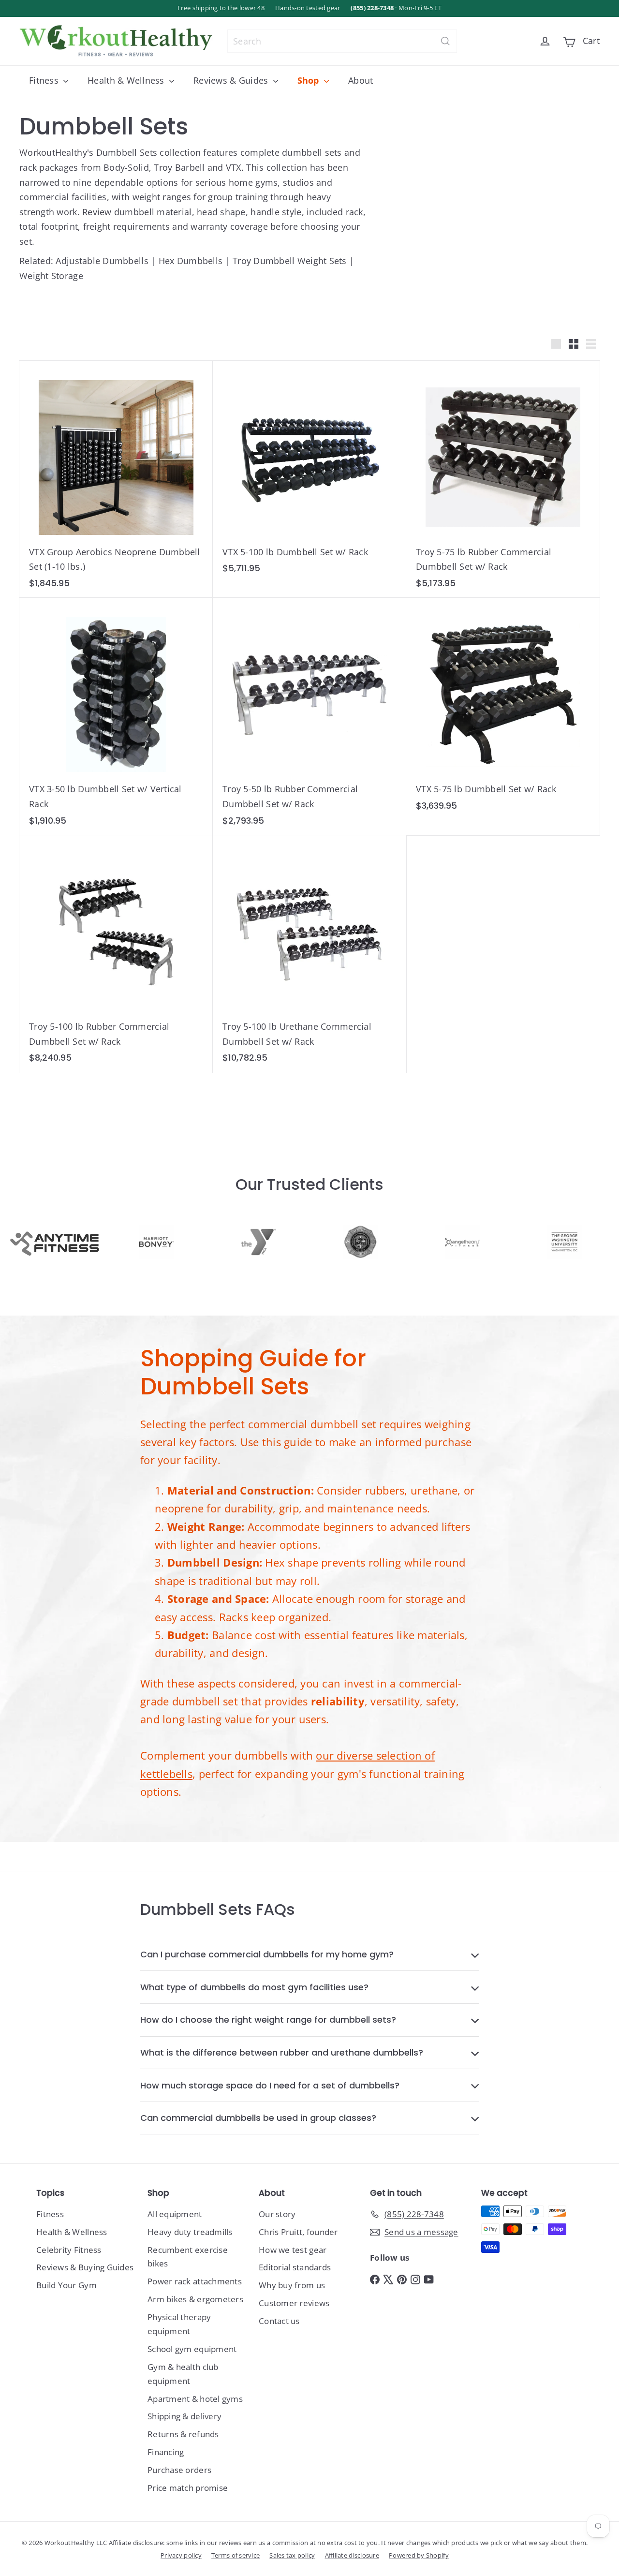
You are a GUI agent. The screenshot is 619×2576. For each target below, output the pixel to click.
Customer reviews (294, 2303)
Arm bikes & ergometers (195, 2299)
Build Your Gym (66, 2285)
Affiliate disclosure (352, 2555)
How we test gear (293, 2250)
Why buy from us (292, 2285)
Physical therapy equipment (179, 2324)
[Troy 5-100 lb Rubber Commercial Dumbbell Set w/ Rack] (116, 954)
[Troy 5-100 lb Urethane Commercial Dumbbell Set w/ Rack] (309, 954)
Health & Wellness (127, 80)
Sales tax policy (292, 2555)
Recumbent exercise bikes (188, 2257)
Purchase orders (179, 2470)
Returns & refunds (183, 2434)
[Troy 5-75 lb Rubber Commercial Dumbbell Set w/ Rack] (503, 480)
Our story (277, 2214)
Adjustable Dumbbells (102, 261)
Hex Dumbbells (191, 261)
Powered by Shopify (419, 2555)
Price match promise (188, 2488)
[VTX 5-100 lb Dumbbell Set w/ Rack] (309, 472)
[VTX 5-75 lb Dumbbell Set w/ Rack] (503, 709)
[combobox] (342, 41)
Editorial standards (295, 2267)
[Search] (445, 41)
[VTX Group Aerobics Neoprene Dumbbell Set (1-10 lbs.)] (116, 480)
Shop (309, 80)
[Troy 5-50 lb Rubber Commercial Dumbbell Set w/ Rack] (309, 717)
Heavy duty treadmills (190, 2232)
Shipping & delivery (184, 2416)
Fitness (45, 80)
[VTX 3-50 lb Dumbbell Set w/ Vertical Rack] (116, 717)
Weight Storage (51, 276)
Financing (166, 2452)
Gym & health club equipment (183, 2374)
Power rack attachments (195, 2281)
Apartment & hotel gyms (195, 2399)
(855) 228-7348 (372, 8)
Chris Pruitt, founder (298, 2232)
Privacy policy (181, 2555)
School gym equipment (192, 2349)
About (361, 80)
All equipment (175, 2214)
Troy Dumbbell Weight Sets (290, 261)
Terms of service (236, 2555)
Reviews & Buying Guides (85, 2267)
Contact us (279, 2321)
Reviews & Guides (232, 80)
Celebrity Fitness (69, 2250)
